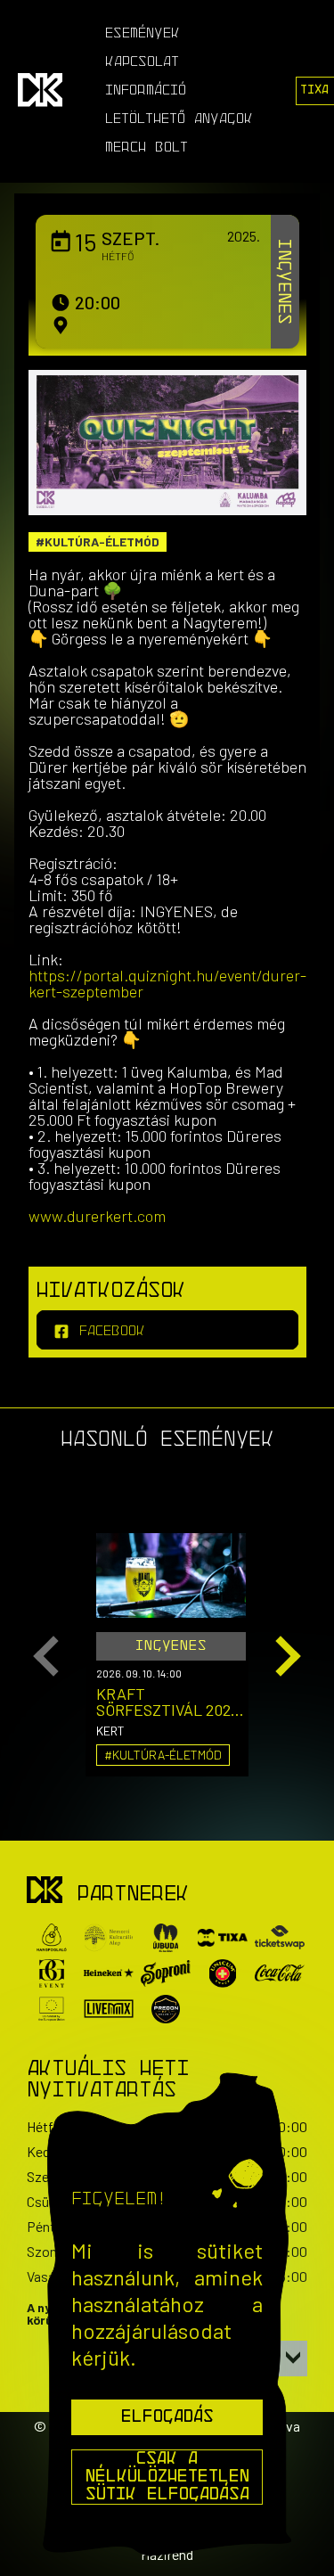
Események (143, 34)
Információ (146, 91)
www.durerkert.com (97, 1216)
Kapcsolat (142, 62)
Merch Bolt (147, 148)
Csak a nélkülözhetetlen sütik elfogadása (167, 2477)
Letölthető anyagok (179, 119)
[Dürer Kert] (45, 1891)
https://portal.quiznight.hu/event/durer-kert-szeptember (167, 983)
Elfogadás (167, 2417)
